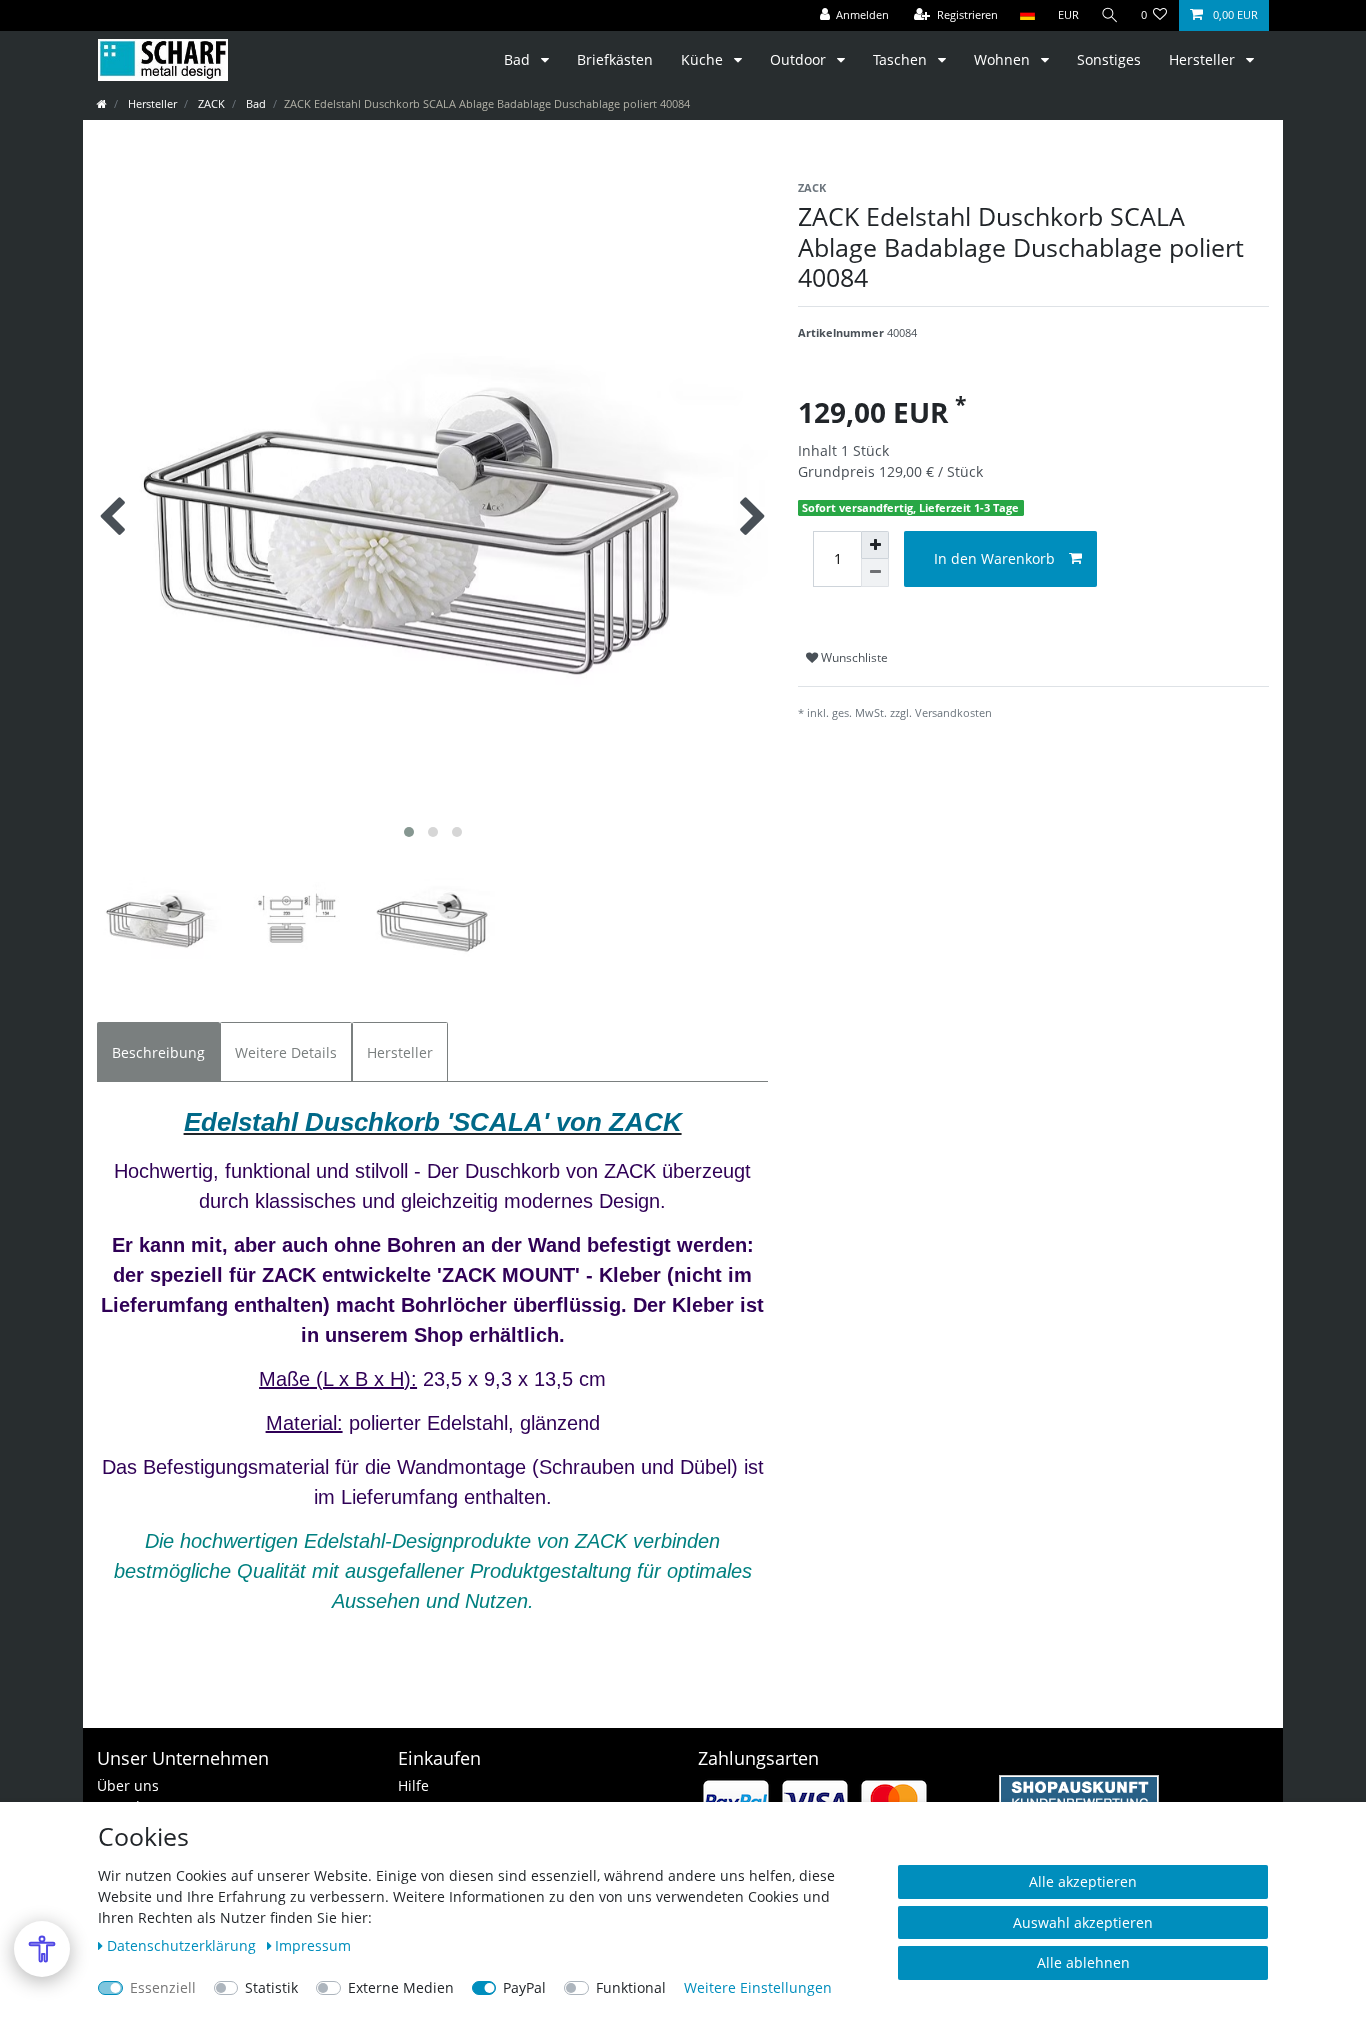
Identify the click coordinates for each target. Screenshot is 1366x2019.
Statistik (271, 1987)
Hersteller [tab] (400, 1052)
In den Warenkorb (994, 558)
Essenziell (163, 1987)
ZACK (210, 103)
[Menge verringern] (875, 573)
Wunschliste (853, 657)
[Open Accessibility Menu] (42, 1949)
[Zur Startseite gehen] (102, 103)
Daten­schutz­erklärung (183, 1945)
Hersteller (1204, 59)
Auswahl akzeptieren (1083, 1922)
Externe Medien (401, 1987)
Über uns (128, 1785)
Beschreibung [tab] (158, 1052)
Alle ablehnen (1083, 1962)
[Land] (1027, 15)
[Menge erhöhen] (875, 545)
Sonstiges (1109, 59)
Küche (704, 59)
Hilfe (413, 1785)
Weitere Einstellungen (758, 1987)
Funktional (631, 1987)
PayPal (524, 1987)
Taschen (902, 59)
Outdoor (800, 59)
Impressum (313, 1945)
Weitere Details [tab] (286, 1052)
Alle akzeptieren (1083, 1881)
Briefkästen (615, 59)
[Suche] (1110, 15)
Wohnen (1004, 59)
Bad (519, 59)
